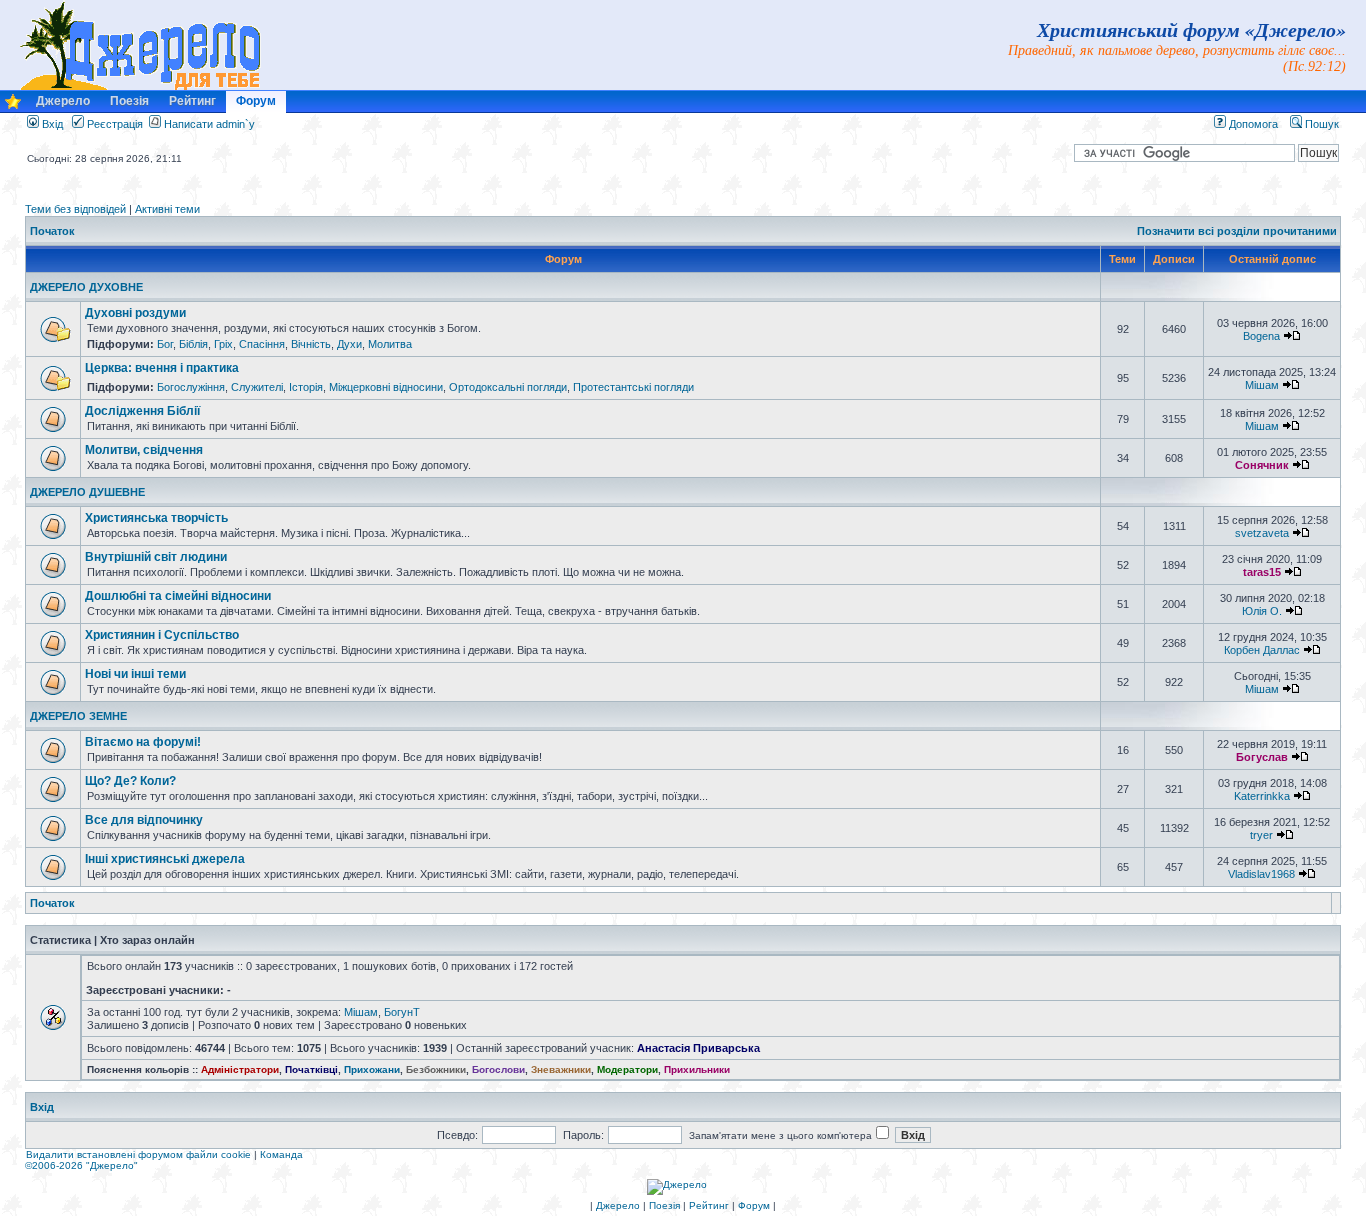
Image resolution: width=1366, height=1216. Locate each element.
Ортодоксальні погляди (508, 387)
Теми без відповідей (75, 209)
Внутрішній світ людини (156, 557)
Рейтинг (192, 101)
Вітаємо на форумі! (143, 742)
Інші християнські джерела (165, 859)
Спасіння (262, 344)
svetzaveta (1262, 533)
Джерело (63, 101)
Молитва (390, 344)
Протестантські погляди (633, 387)
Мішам (1262, 385)
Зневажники (561, 1069)
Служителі (257, 387)
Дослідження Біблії (142, 411)
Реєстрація (113, 124)
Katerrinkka (1262, 796)
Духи (349, 344)
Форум (256, 101)
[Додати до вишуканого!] (13, 106)
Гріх (223, 344)
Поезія (129, 101)
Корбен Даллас (1262, 650)
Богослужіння (191, 387)
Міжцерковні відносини (386, 387)
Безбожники (436, 1069)
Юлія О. (1262, 611)
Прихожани (372, 1069)
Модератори (627, 1069)
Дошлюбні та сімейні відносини (178, 596)
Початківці (311, 1069)
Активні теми (167, 209)
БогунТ (402, 1012)
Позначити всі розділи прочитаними (1237, 231)
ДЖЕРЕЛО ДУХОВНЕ (86, 287)
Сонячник (1262, 465)
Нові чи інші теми (135, 674)
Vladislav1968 (1261, 874)
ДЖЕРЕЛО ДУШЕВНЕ (87, 492)
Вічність (311, 344)
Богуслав (1262, 757)
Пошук (1320, 124)
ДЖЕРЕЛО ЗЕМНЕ (78, 716)
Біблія (193, 344)
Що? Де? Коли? (130, 781)
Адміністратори (240, 1069)
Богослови (498, 1069)
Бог (165, 344)
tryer (1261, 835)
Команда (281, 1154)
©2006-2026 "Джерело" (81, 1165)
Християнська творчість (156, 518)
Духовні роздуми (135, 313)
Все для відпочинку (144, 820)
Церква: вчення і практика (162, 368)
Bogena (1261, 336)
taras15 (1262, 572)
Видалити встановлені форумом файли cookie (138, 1154)
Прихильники (697, 1069)
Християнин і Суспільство (162, 635)
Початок (52, 231)
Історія (306, 387)
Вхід (51, 124)
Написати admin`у (209, 124)
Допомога (1252, 124)
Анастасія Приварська (698, 1048)
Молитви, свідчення (144, 450)
